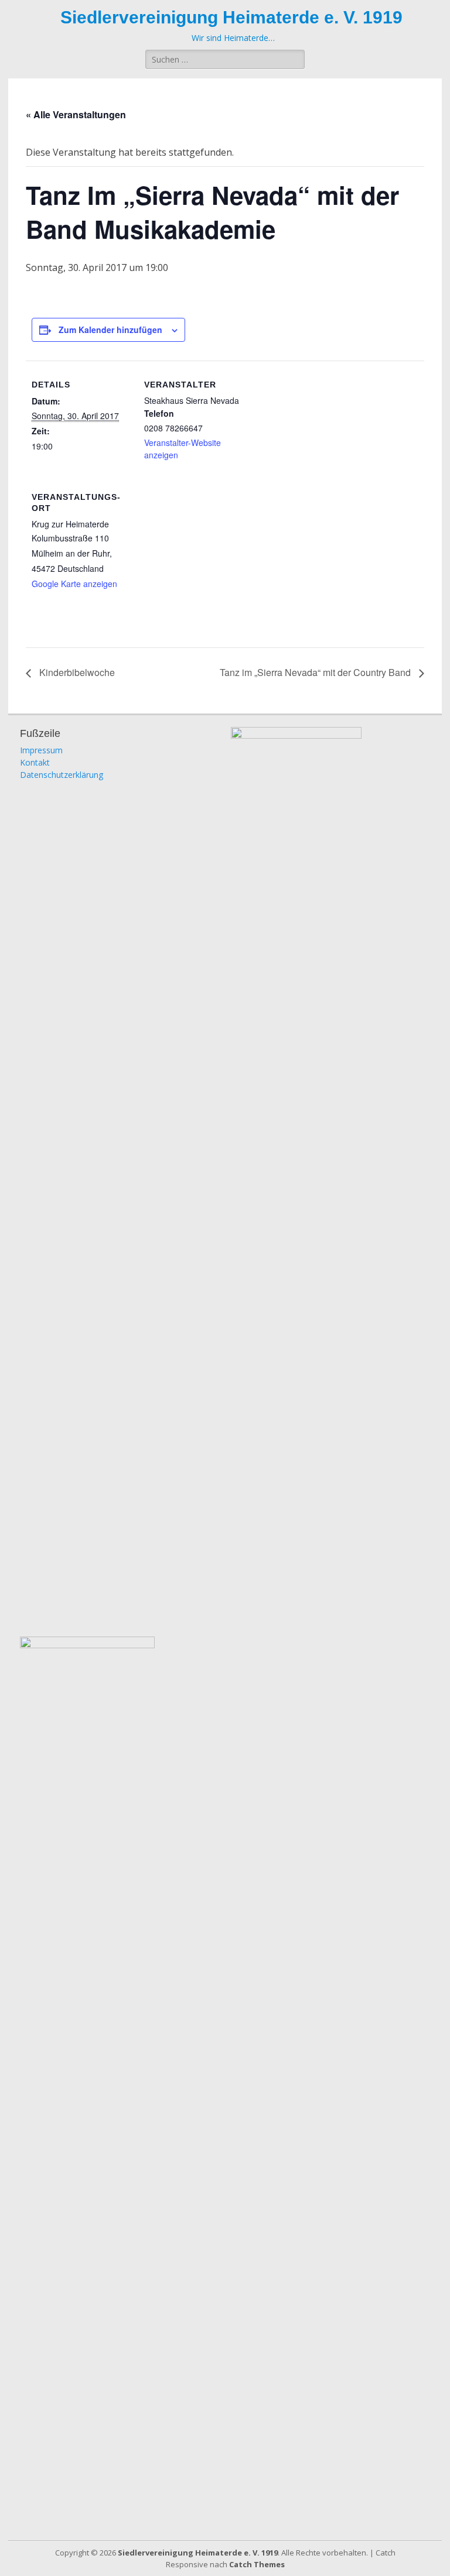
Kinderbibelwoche (76, 672)
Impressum (41, 750)
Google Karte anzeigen (74, 584)
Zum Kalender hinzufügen (110, 330)
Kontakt (35, 762)
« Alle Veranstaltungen (76, 114)
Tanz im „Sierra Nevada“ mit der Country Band (316, 672)
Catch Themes (257, 2564)
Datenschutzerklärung (62, 775)
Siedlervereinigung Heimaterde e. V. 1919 (231, 17)
